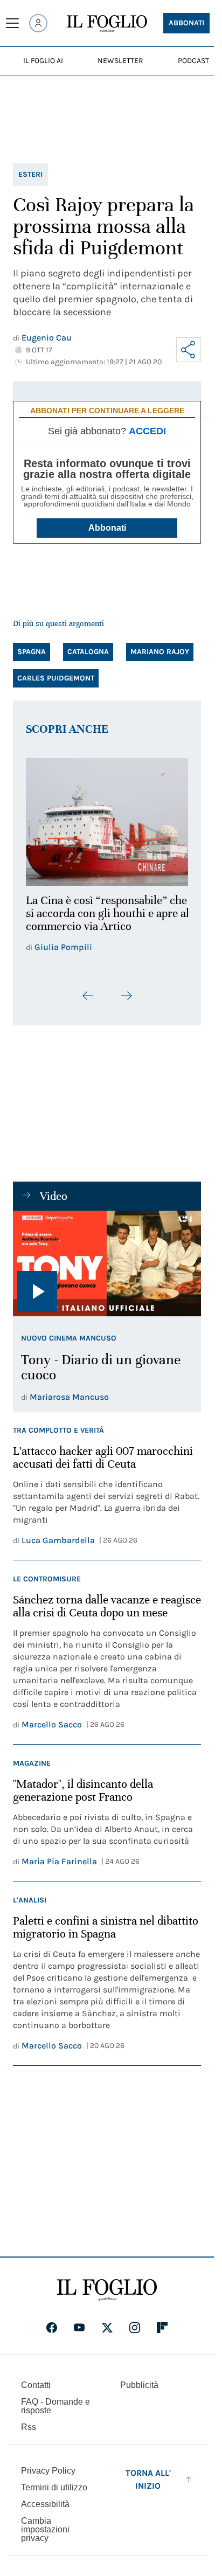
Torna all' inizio (148, 2473)
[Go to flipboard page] (162, 2322)
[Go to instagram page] (135, 2322)
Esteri (30, 174)
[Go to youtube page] (79, 2322)
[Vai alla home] (107, 24)
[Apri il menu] (12, 23)
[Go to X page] (107, 2322)
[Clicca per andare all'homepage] (107, 2284)
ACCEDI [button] (147, 431)
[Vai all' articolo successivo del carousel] (126, 989)
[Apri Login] (38, 23)
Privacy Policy (48, 2465)
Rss (29, 2421)
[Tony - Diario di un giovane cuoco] (107, 1257)
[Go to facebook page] (52, 2322)
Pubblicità (139, 2379)
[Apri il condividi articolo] (189, 350)
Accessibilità (45, 2498)
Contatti (36, 2379)
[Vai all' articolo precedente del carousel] (88, 989)
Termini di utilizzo (54, 2481)
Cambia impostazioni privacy (45, 2524)
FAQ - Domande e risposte (55, 2400)
